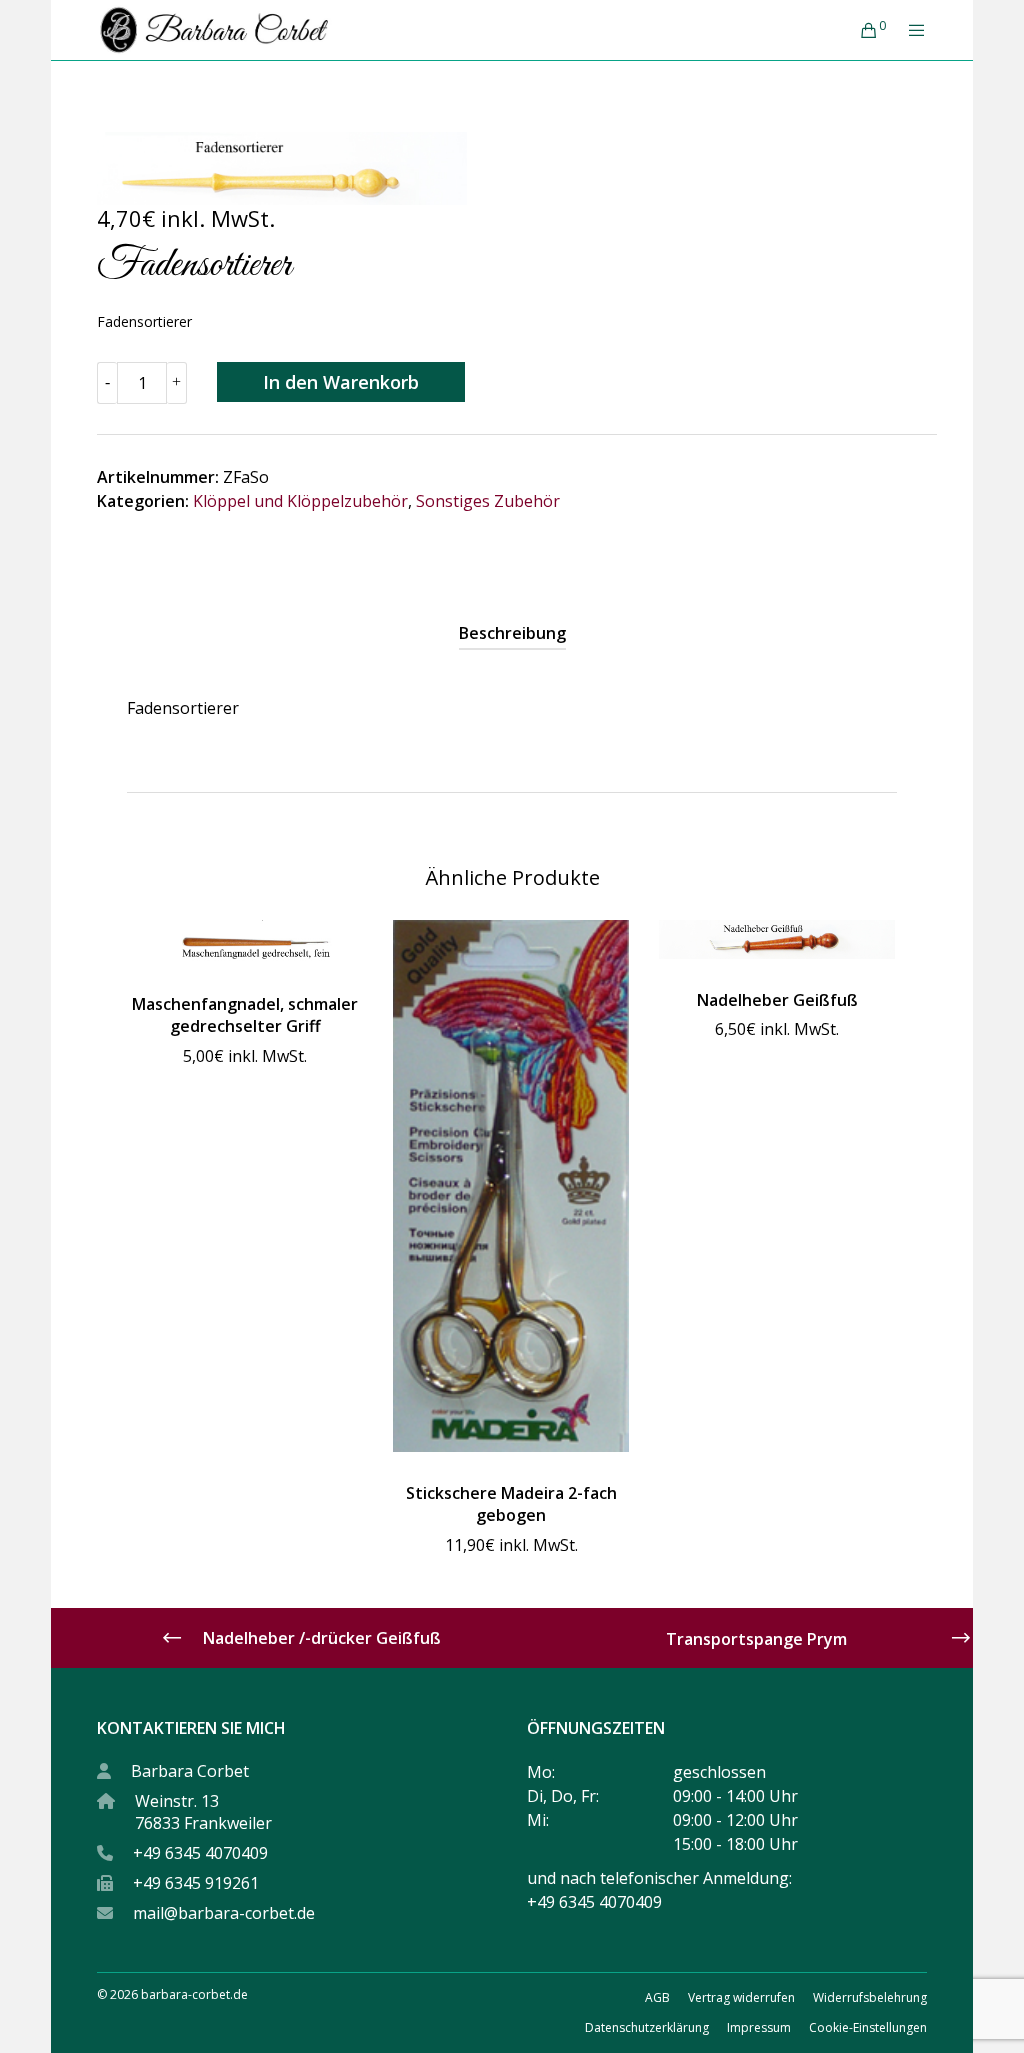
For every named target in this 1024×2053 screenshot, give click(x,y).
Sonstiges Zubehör (488, 501)
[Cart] (861, 30)
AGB (657, 1997)
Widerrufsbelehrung (870, 1997)
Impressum (759, 2027)
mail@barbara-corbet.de (224, 1913)
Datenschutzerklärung (647, 2027)
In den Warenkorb (341, 382)
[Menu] (909, 30)
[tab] (512, 633)
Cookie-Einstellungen (868, 2027)
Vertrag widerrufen (741, 1997)
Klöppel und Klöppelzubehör (300, 501)
